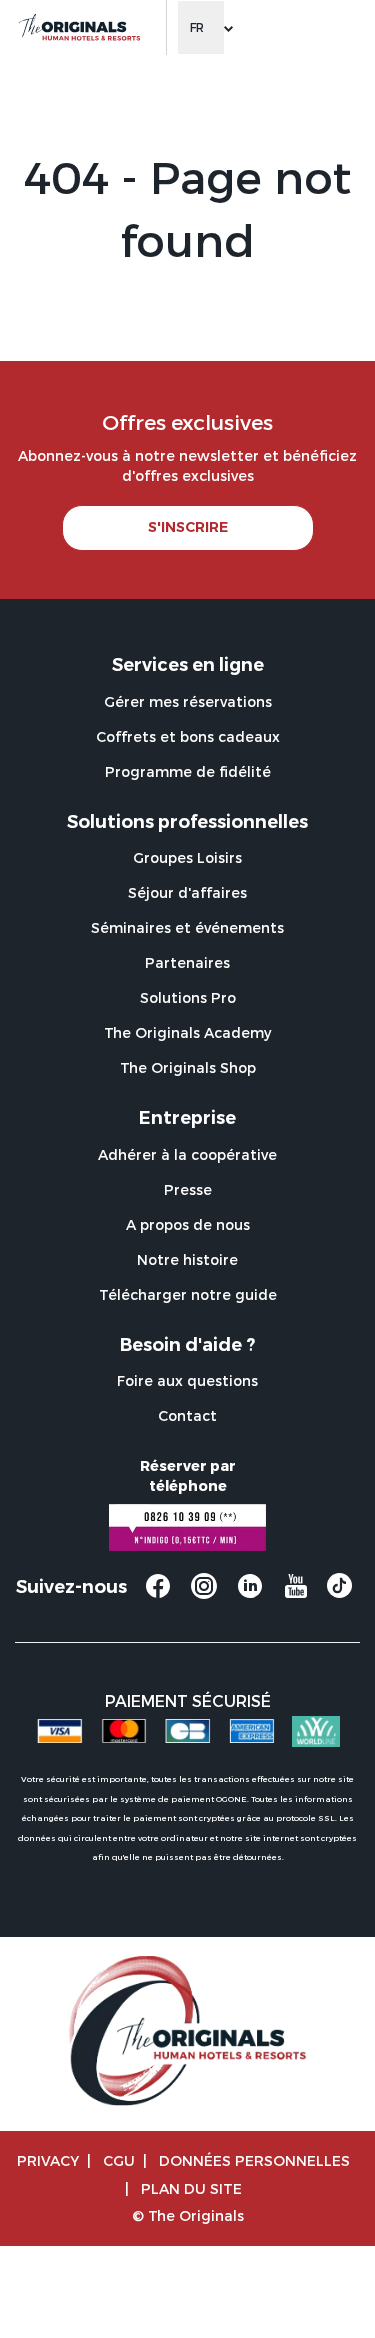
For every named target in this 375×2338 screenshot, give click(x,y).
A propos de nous (188, 1224)
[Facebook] (158, 1595)
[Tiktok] (339, 1592)
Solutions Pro (188, 997)
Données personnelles (254, 2160)
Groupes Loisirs (187, 857)
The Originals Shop (188, 1067)
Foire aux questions (187, 1380)
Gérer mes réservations (188, 701)
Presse (188, 1189)
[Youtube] (296, 1595)
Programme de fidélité (188, 771)
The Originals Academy (187, 1032)
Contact (187, 1415)
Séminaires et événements (187, 927)
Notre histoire (187, 1259)
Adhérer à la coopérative (187, 1154)
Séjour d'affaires (187, 892)
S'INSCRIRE (188, 527)
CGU (119, 2160)
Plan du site (191, 2188)
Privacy (48, 2160)
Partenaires (187, 962)
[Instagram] (204, 1595)
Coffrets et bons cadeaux (188, 736)
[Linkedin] (250, 1595)
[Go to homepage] (78, 27)
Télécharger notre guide (188, 1294)
